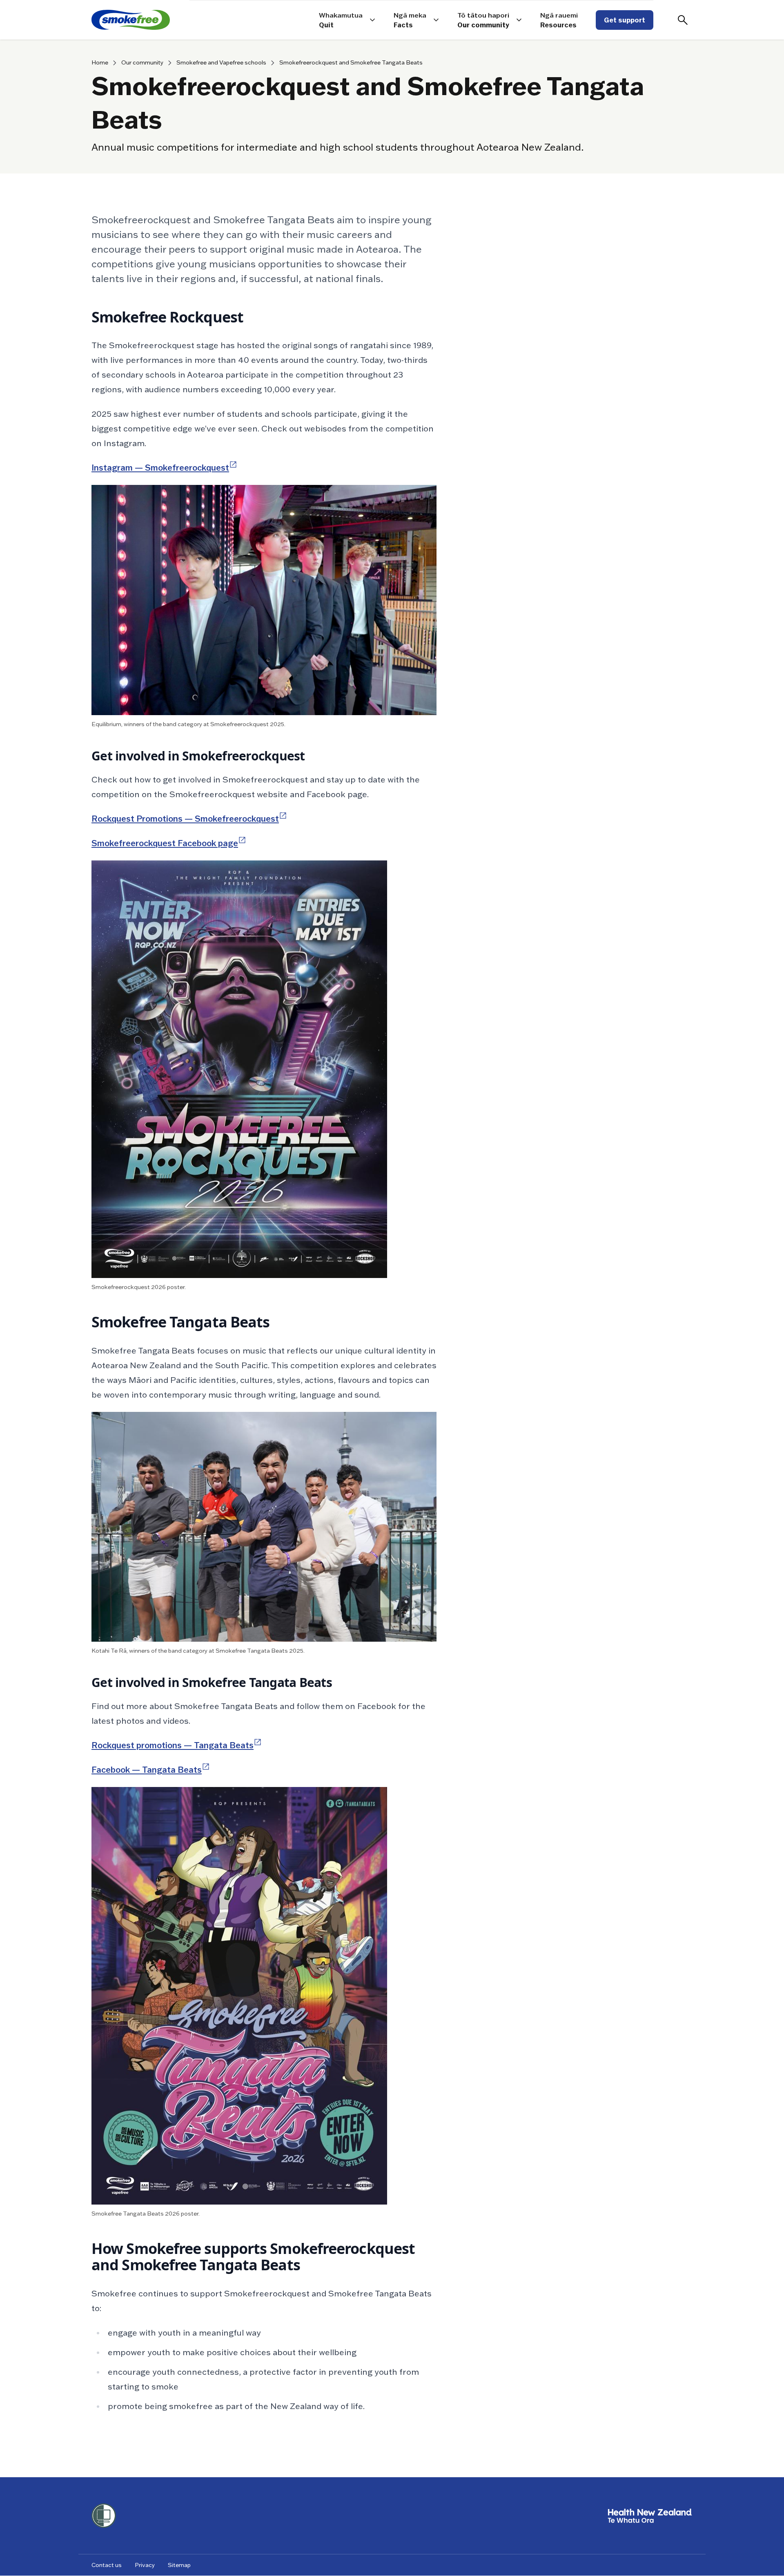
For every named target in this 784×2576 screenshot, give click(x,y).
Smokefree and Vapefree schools (221, 63)
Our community (142, 63)
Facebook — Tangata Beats (151, 1770)
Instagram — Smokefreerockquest (164, 468)
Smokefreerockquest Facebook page (169, 843)
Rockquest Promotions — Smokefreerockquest (189, 819)
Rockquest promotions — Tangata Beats (177, 1745)
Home (100, 63)
